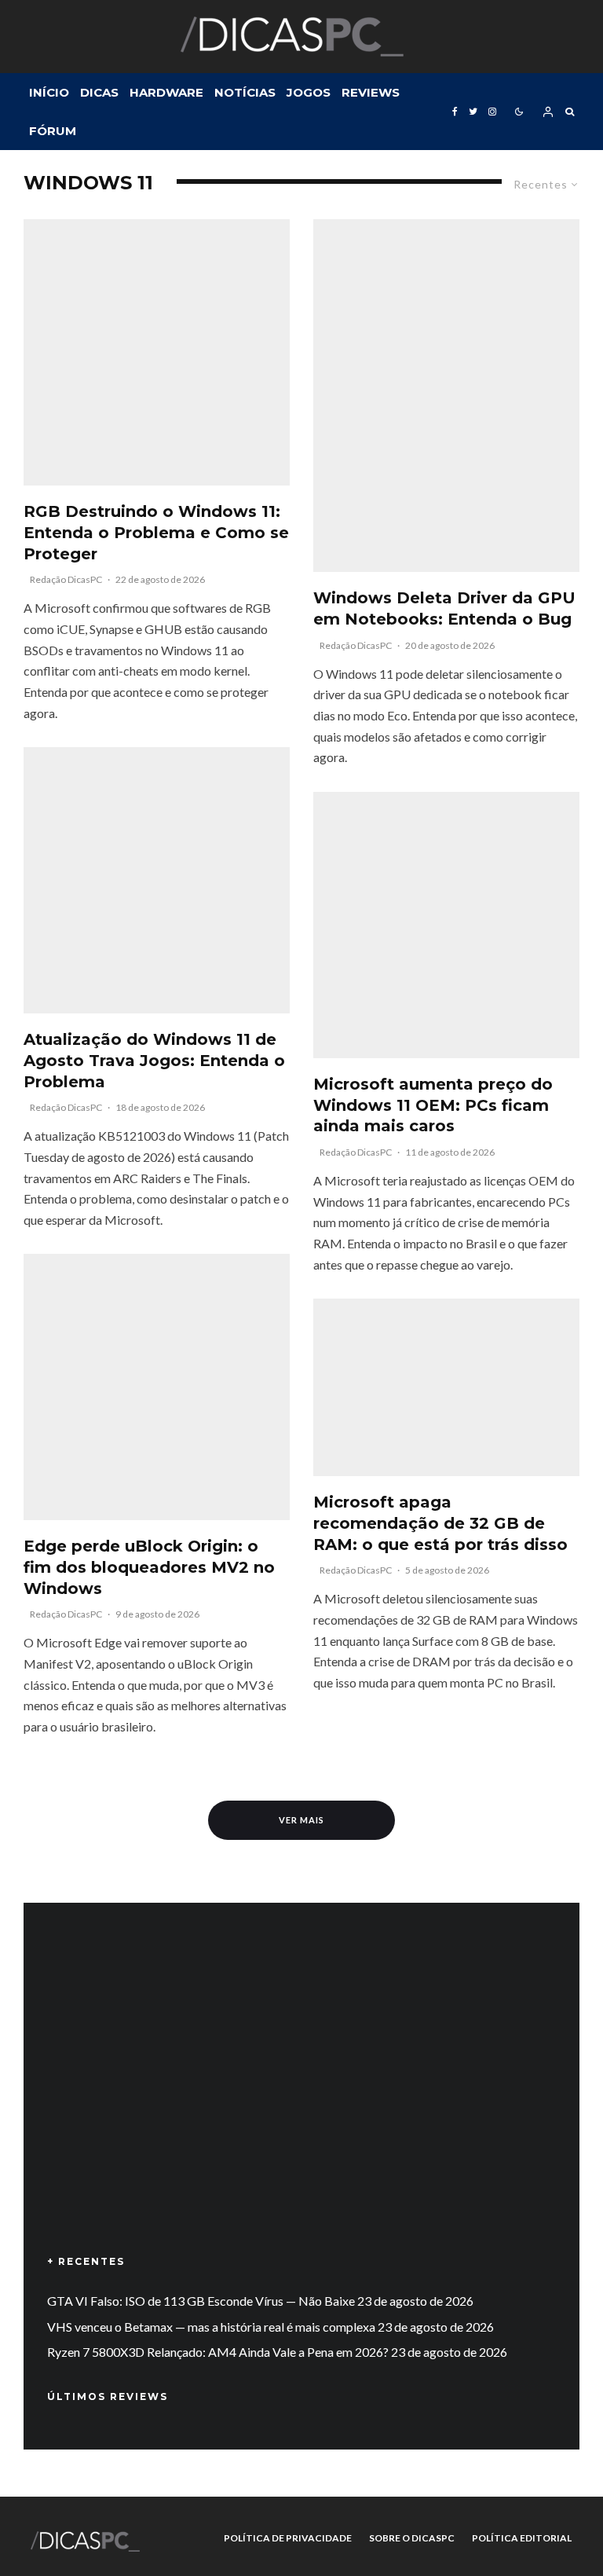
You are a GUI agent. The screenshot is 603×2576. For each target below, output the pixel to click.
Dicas (99, 92)
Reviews (371, 92)
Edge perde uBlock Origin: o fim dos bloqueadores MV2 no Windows (149, 1567)
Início (49, 92)
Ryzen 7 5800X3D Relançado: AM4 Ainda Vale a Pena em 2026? (218, 2352)
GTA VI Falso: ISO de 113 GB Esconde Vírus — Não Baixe (201, 2301)
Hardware (166, 92)
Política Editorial (522, 2538)
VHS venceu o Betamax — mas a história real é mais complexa (211, 2327)
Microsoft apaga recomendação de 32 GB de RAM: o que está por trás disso (440, 1523)
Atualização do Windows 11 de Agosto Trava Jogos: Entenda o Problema (154, 1060)
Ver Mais (301, 1820)
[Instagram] (492, 112)
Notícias (245, 92)
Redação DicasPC (66, 579)
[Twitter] (473, 112)
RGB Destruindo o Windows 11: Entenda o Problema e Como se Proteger (156, 532)
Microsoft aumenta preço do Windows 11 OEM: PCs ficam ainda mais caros (433, 1105)
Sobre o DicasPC (412, 2538)
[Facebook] (455, 112)
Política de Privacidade (288, 2538)
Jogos (309, 92)
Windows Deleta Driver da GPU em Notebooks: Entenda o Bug (444, 608)
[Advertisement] (301, 2101)
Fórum (53, 131)
